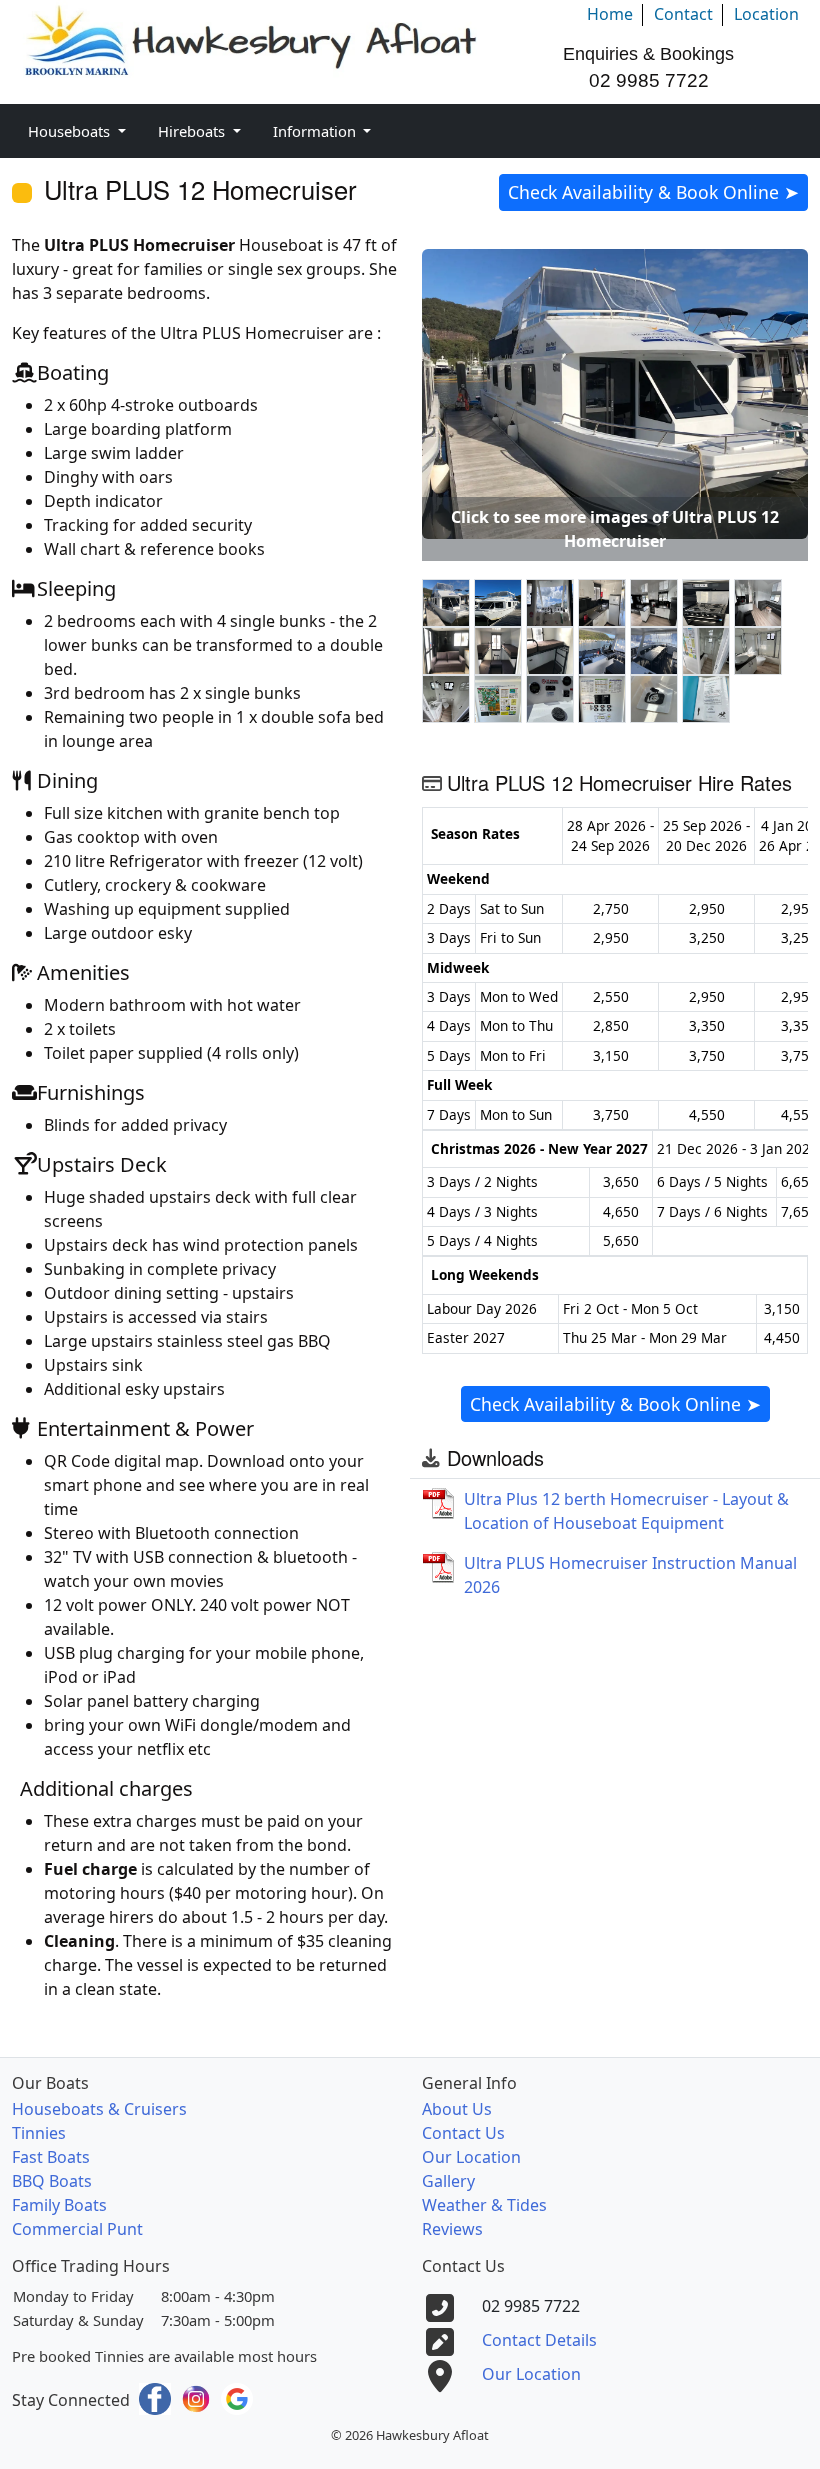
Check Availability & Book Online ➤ (653, 192)
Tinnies (39, 2133)
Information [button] (316, 131)
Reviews (452, 2229)
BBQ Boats (52, 2181)
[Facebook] (157, 2397)
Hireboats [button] (193, 131)
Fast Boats (51, 2157)
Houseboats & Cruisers (99, 2109)
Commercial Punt (77, 2229)
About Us (457, 2109)
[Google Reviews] (237, 2397)
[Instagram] (198, 2397)
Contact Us (463, 2133)
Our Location (471, 2157)
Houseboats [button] (71, 131)
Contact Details (539, 2340)
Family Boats (59, 2205)
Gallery (448, 2181)
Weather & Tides (484, 2205)
